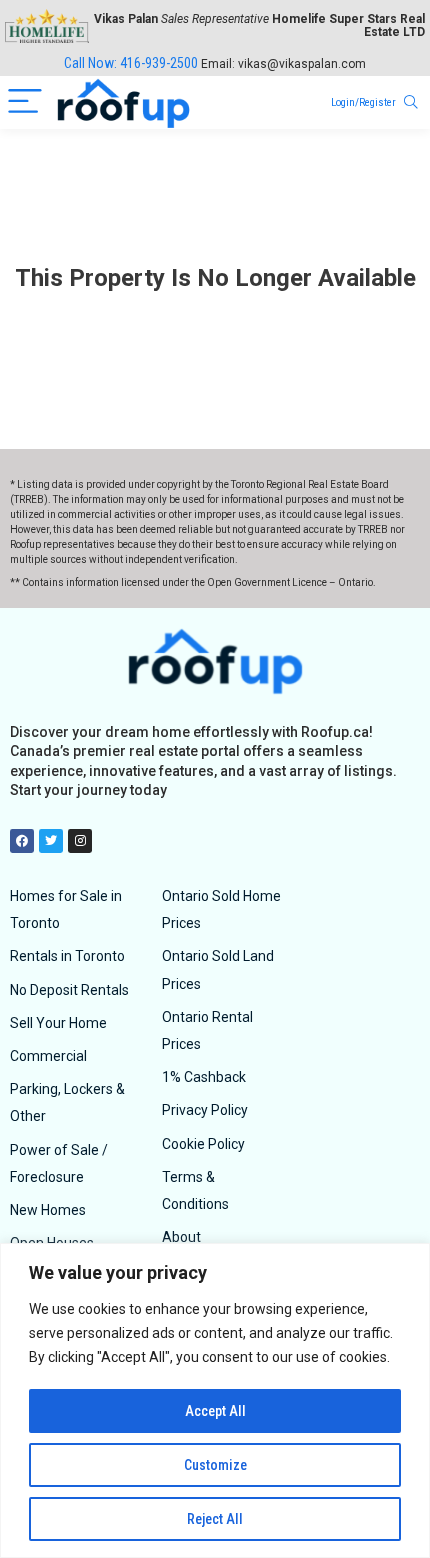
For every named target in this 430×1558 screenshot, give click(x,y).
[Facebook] (22, 841)
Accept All (215, 1411)
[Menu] (25, 102)
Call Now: (131, 63)
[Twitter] (51, 841)
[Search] (411, 102)
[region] (215, 1400)
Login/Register (363, 102)
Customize (215, 1465)
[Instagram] (80, 841)
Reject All (215, 1519)
